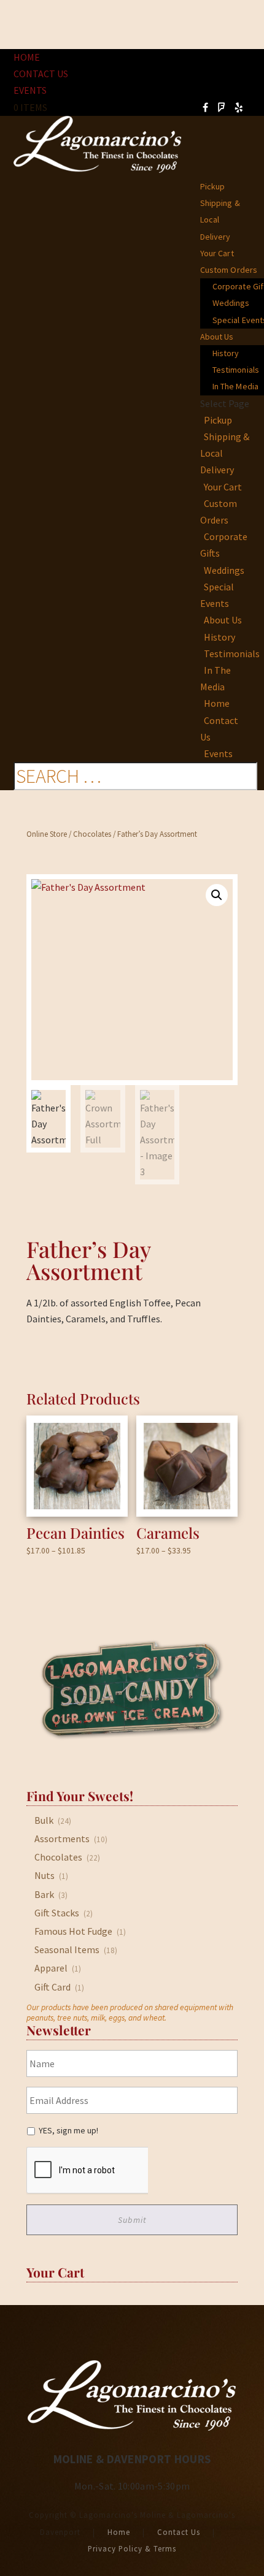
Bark (44, 1894)
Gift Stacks (57, 1913)
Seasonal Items (67, 1949)
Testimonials (232, 654)
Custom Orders (229, 270)
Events (30, 90)
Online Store (47, 834)
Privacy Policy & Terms (132, 2548)
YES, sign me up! (68, 2130)
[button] (217, 895)
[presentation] (87, 2171)
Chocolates (92, 834)
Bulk (44, 1820)
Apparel (51, 1968)
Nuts (45, 1875)
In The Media (215, 678)
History (226, 353)
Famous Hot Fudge (73, 1931)
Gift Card (52, 1987)
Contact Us (41, 74)
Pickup (213, 186)
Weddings (231, 303)
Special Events (217, 595)
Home (27, 57)
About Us (217, 337)
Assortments (62, 1839)
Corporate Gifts (224, 545)
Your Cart (217, 253)
